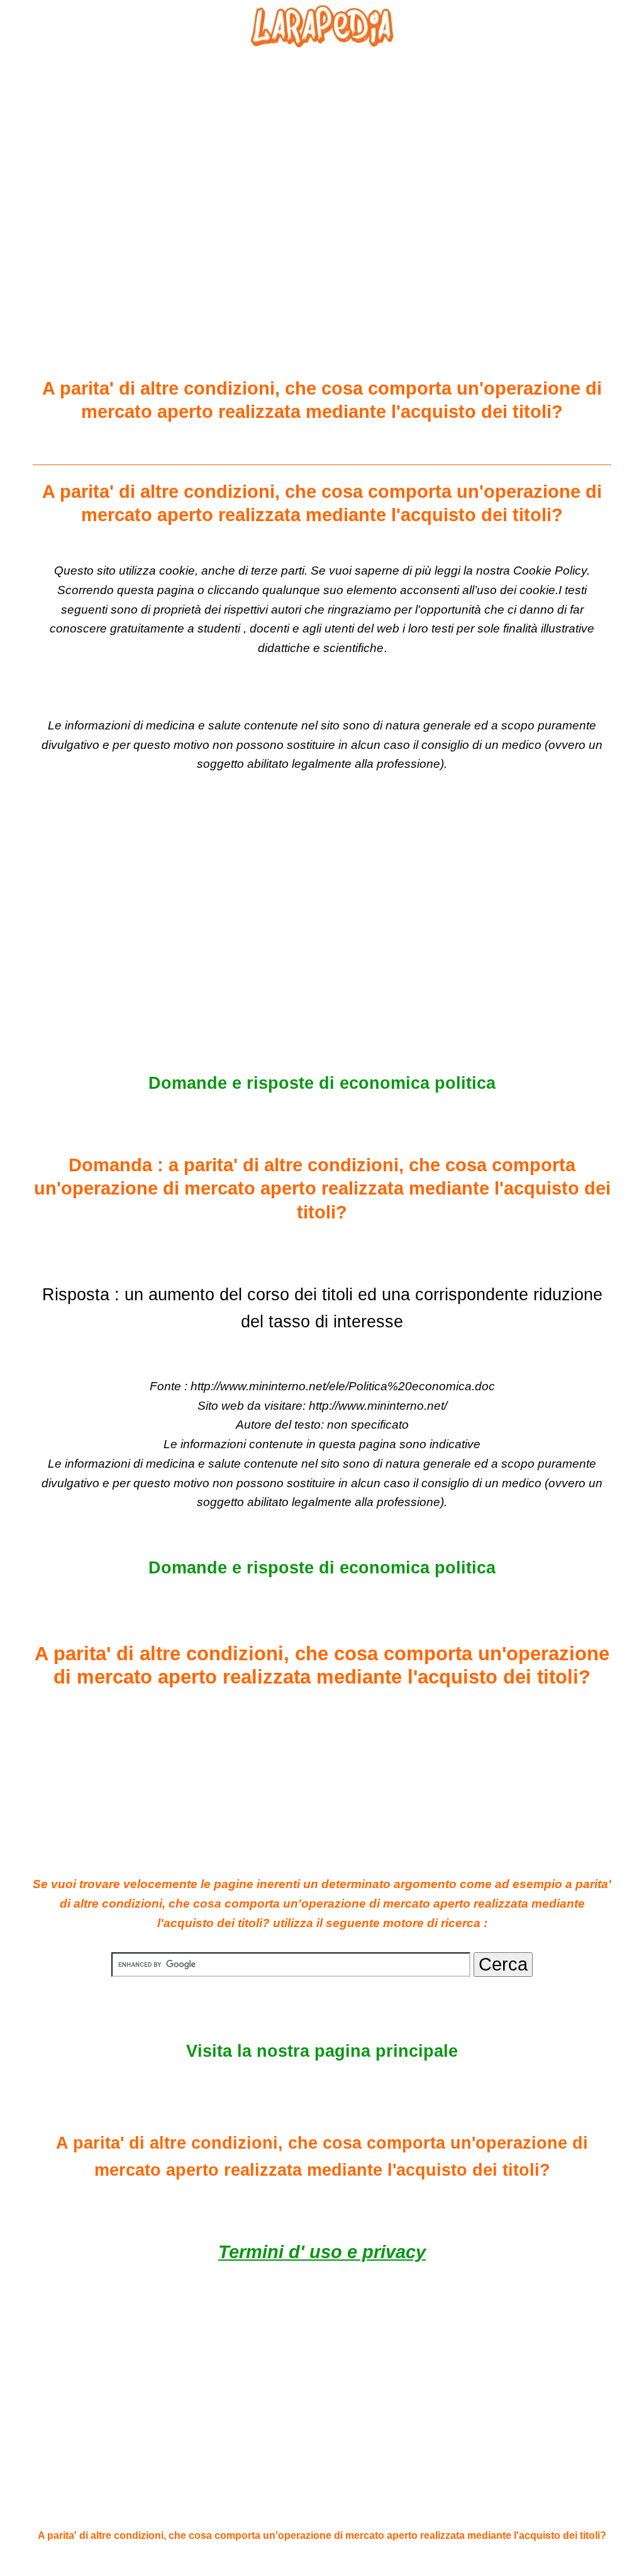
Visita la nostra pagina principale (322, 2051)
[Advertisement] (322, 183)
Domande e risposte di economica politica (322, 1083)
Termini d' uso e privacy (322, 2252)
